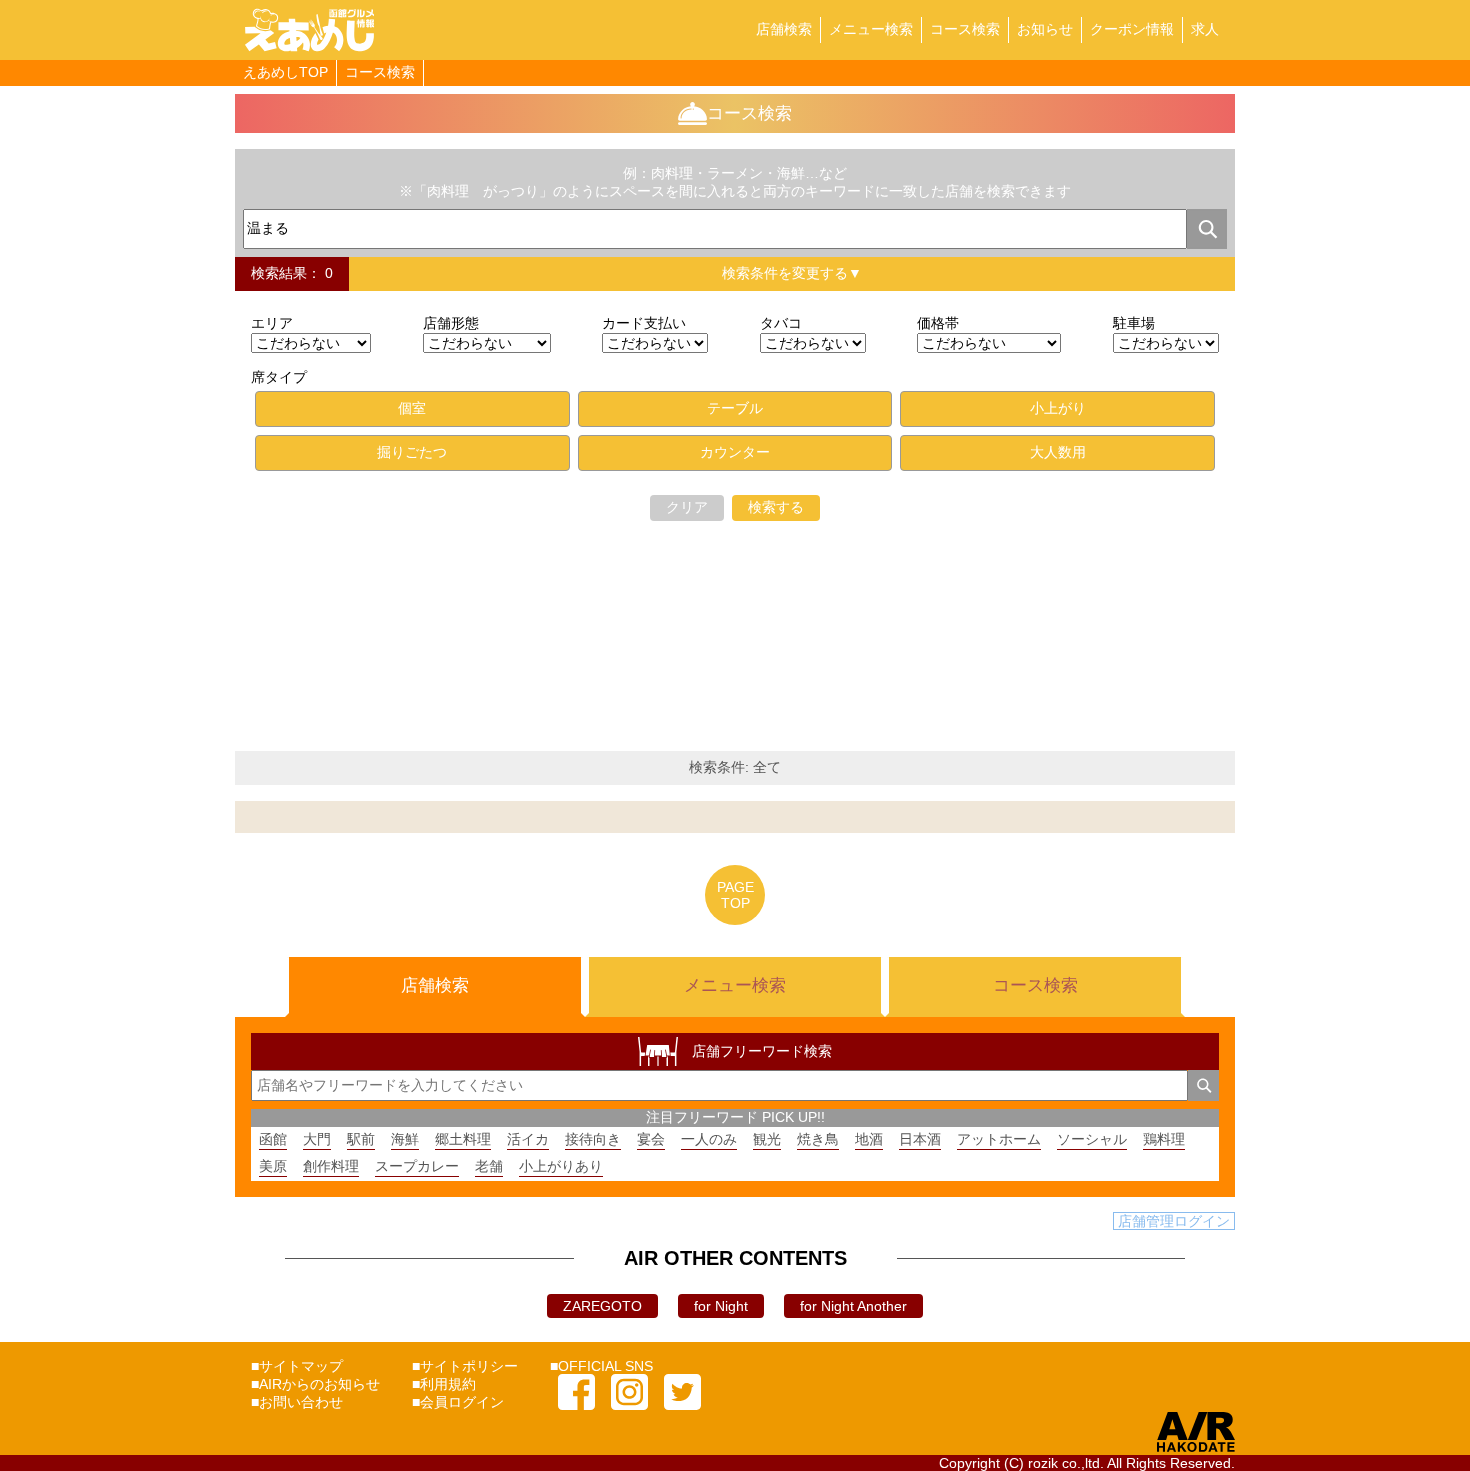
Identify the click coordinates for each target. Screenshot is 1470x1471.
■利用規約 (444, 1384)
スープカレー (417, 1166)
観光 (767, 1139)
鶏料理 (1164, 1139)
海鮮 (405, 1139)
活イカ (528, 1139)
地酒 (869, 1139)
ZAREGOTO (602, 1306)
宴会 (651, 1139)
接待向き (593, 1139)
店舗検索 (784, 29)
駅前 (361, 1139)
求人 (1205, 29)
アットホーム (999, 1139)
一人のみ (709, 1139)
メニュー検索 (871, 29)
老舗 (489, 1166)
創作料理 (331, 1166)
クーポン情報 (1132, 29)
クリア (687, 507)
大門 (317, 1139)
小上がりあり (561, 1166)
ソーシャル (1092, 1139)
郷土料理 (463, 1139)
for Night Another (853, 1306)
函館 (273, 1139)
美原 (273, 1166)
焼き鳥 (818, 1139)
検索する (776, 507)
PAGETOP (735, 895)
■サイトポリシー (465, 1366)
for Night (721, 1306)
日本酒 (920, 1139)
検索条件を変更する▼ (792, 273)
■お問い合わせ (297, 1402)
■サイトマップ (297, 1366)
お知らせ (1045, 29)
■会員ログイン (458, 1402)
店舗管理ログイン (1174, 1221)
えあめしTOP (285, 72)
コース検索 (965, 29)
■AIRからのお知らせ (315, 1384)
